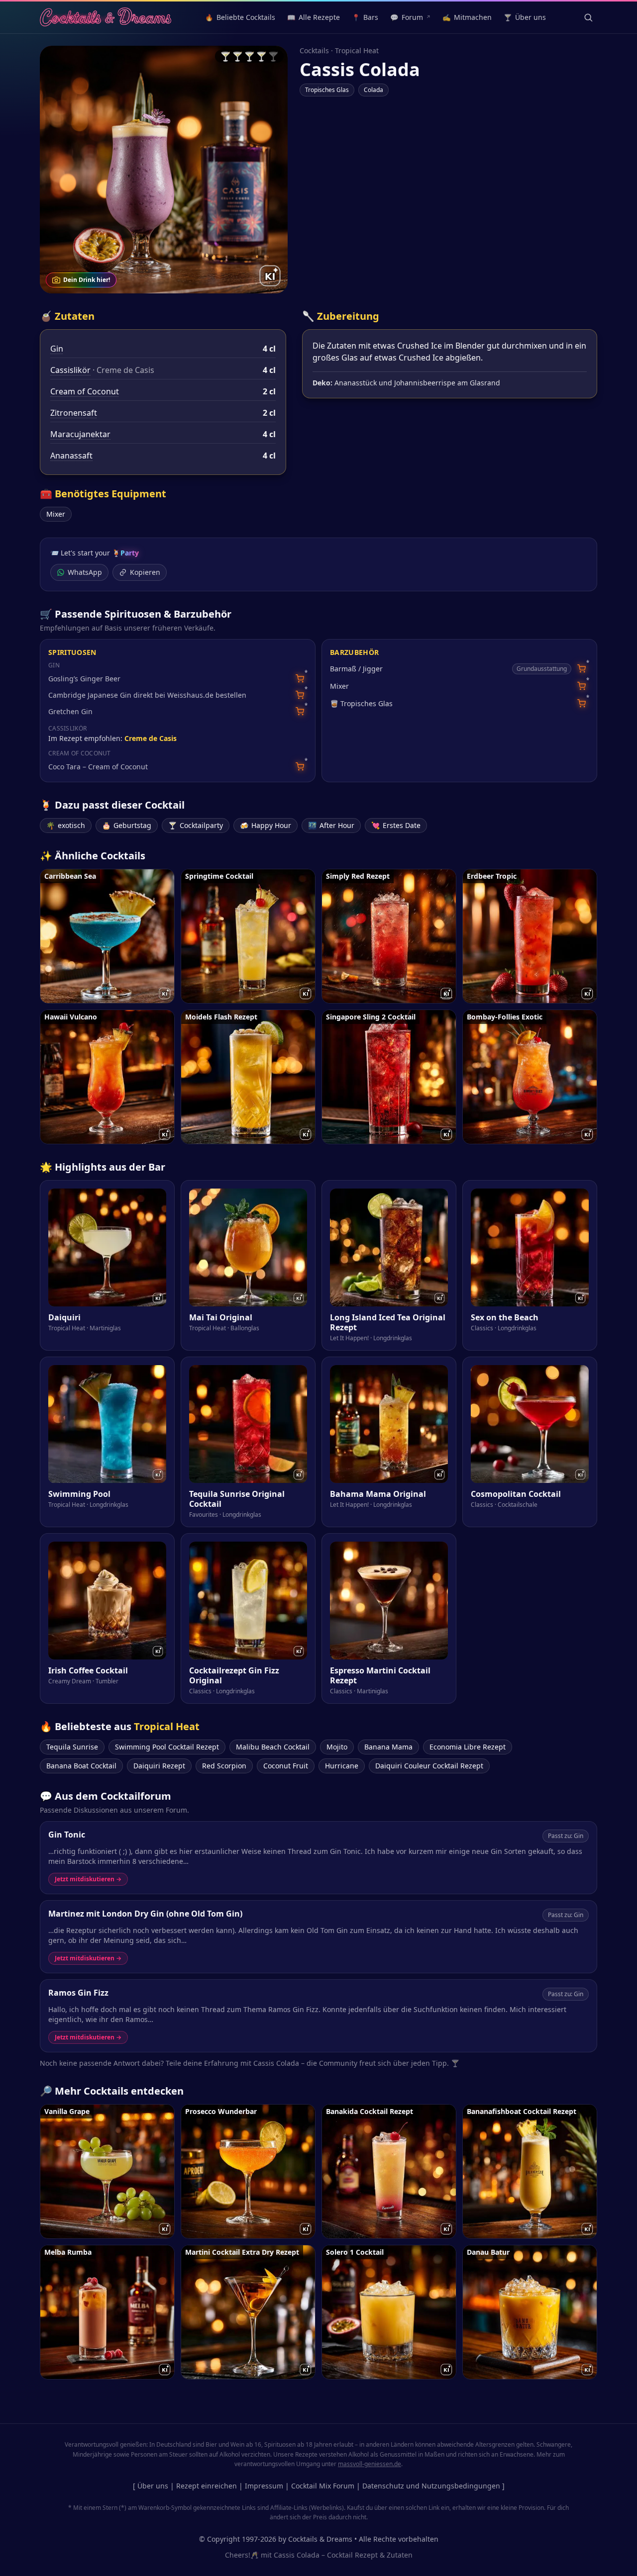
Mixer (56, 514)
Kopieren (145, 572)
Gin (57, 349)
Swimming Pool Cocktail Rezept (167, 1747)
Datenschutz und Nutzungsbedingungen (431, 2486)
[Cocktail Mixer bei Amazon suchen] (582, 686)
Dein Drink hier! (87, 280)
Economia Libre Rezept (468, 1747)
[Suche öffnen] (588, 17)
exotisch (66, 825)
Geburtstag (127, 825)
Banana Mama (388, 1747)
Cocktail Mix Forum (323, 2486)
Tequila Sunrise (72, 1747)
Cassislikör (70, 370)
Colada (373, 90)
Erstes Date (396, 825)
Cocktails (314, 50)
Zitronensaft (74, 413)
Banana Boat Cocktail (81, 1766)
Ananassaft (71, 456)
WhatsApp (85, 572)
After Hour (331, 825)
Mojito (337, 1747)
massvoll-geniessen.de (370, 2464)
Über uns (153, 2486)
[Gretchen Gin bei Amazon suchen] (300, 711)
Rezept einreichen (207, 2486)
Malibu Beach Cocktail (273, 1747)
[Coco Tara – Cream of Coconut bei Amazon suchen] (300, 767)
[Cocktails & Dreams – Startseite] (106, 17)
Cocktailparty (196, 825)
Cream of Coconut (85, 391)
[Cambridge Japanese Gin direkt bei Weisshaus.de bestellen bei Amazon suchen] (300, 695)
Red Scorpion (224, 1766)
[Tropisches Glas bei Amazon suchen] (582, 703)
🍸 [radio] (225, 56)
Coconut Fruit (286, 1766)
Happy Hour (265, 825)
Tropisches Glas (327, 90)
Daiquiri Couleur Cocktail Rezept (429, 1766)
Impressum (264, 2486)
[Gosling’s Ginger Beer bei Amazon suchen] (300, 679)
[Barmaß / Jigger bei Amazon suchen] (582, 669)
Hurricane (342, 1766)
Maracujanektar (80, 434)
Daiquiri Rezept (159, 1766)
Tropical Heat (357, 50)
